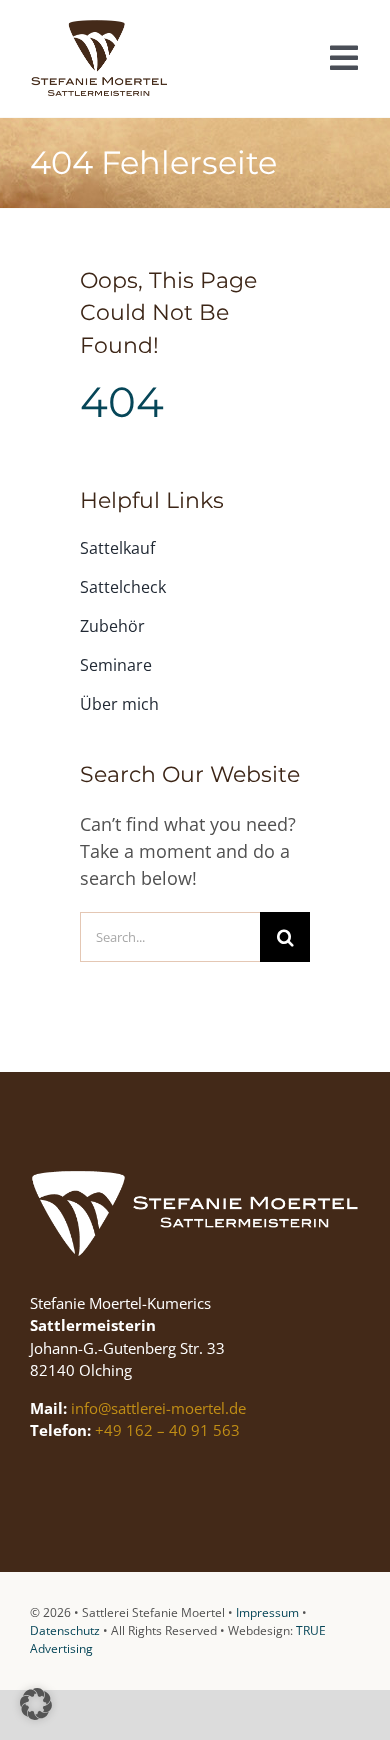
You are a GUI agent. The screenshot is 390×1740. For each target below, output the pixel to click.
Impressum (267, 1612)
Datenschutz (65, 1630)
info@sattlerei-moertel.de (158, 1408)
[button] (36, 1704)
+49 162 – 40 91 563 (167, 1430)
